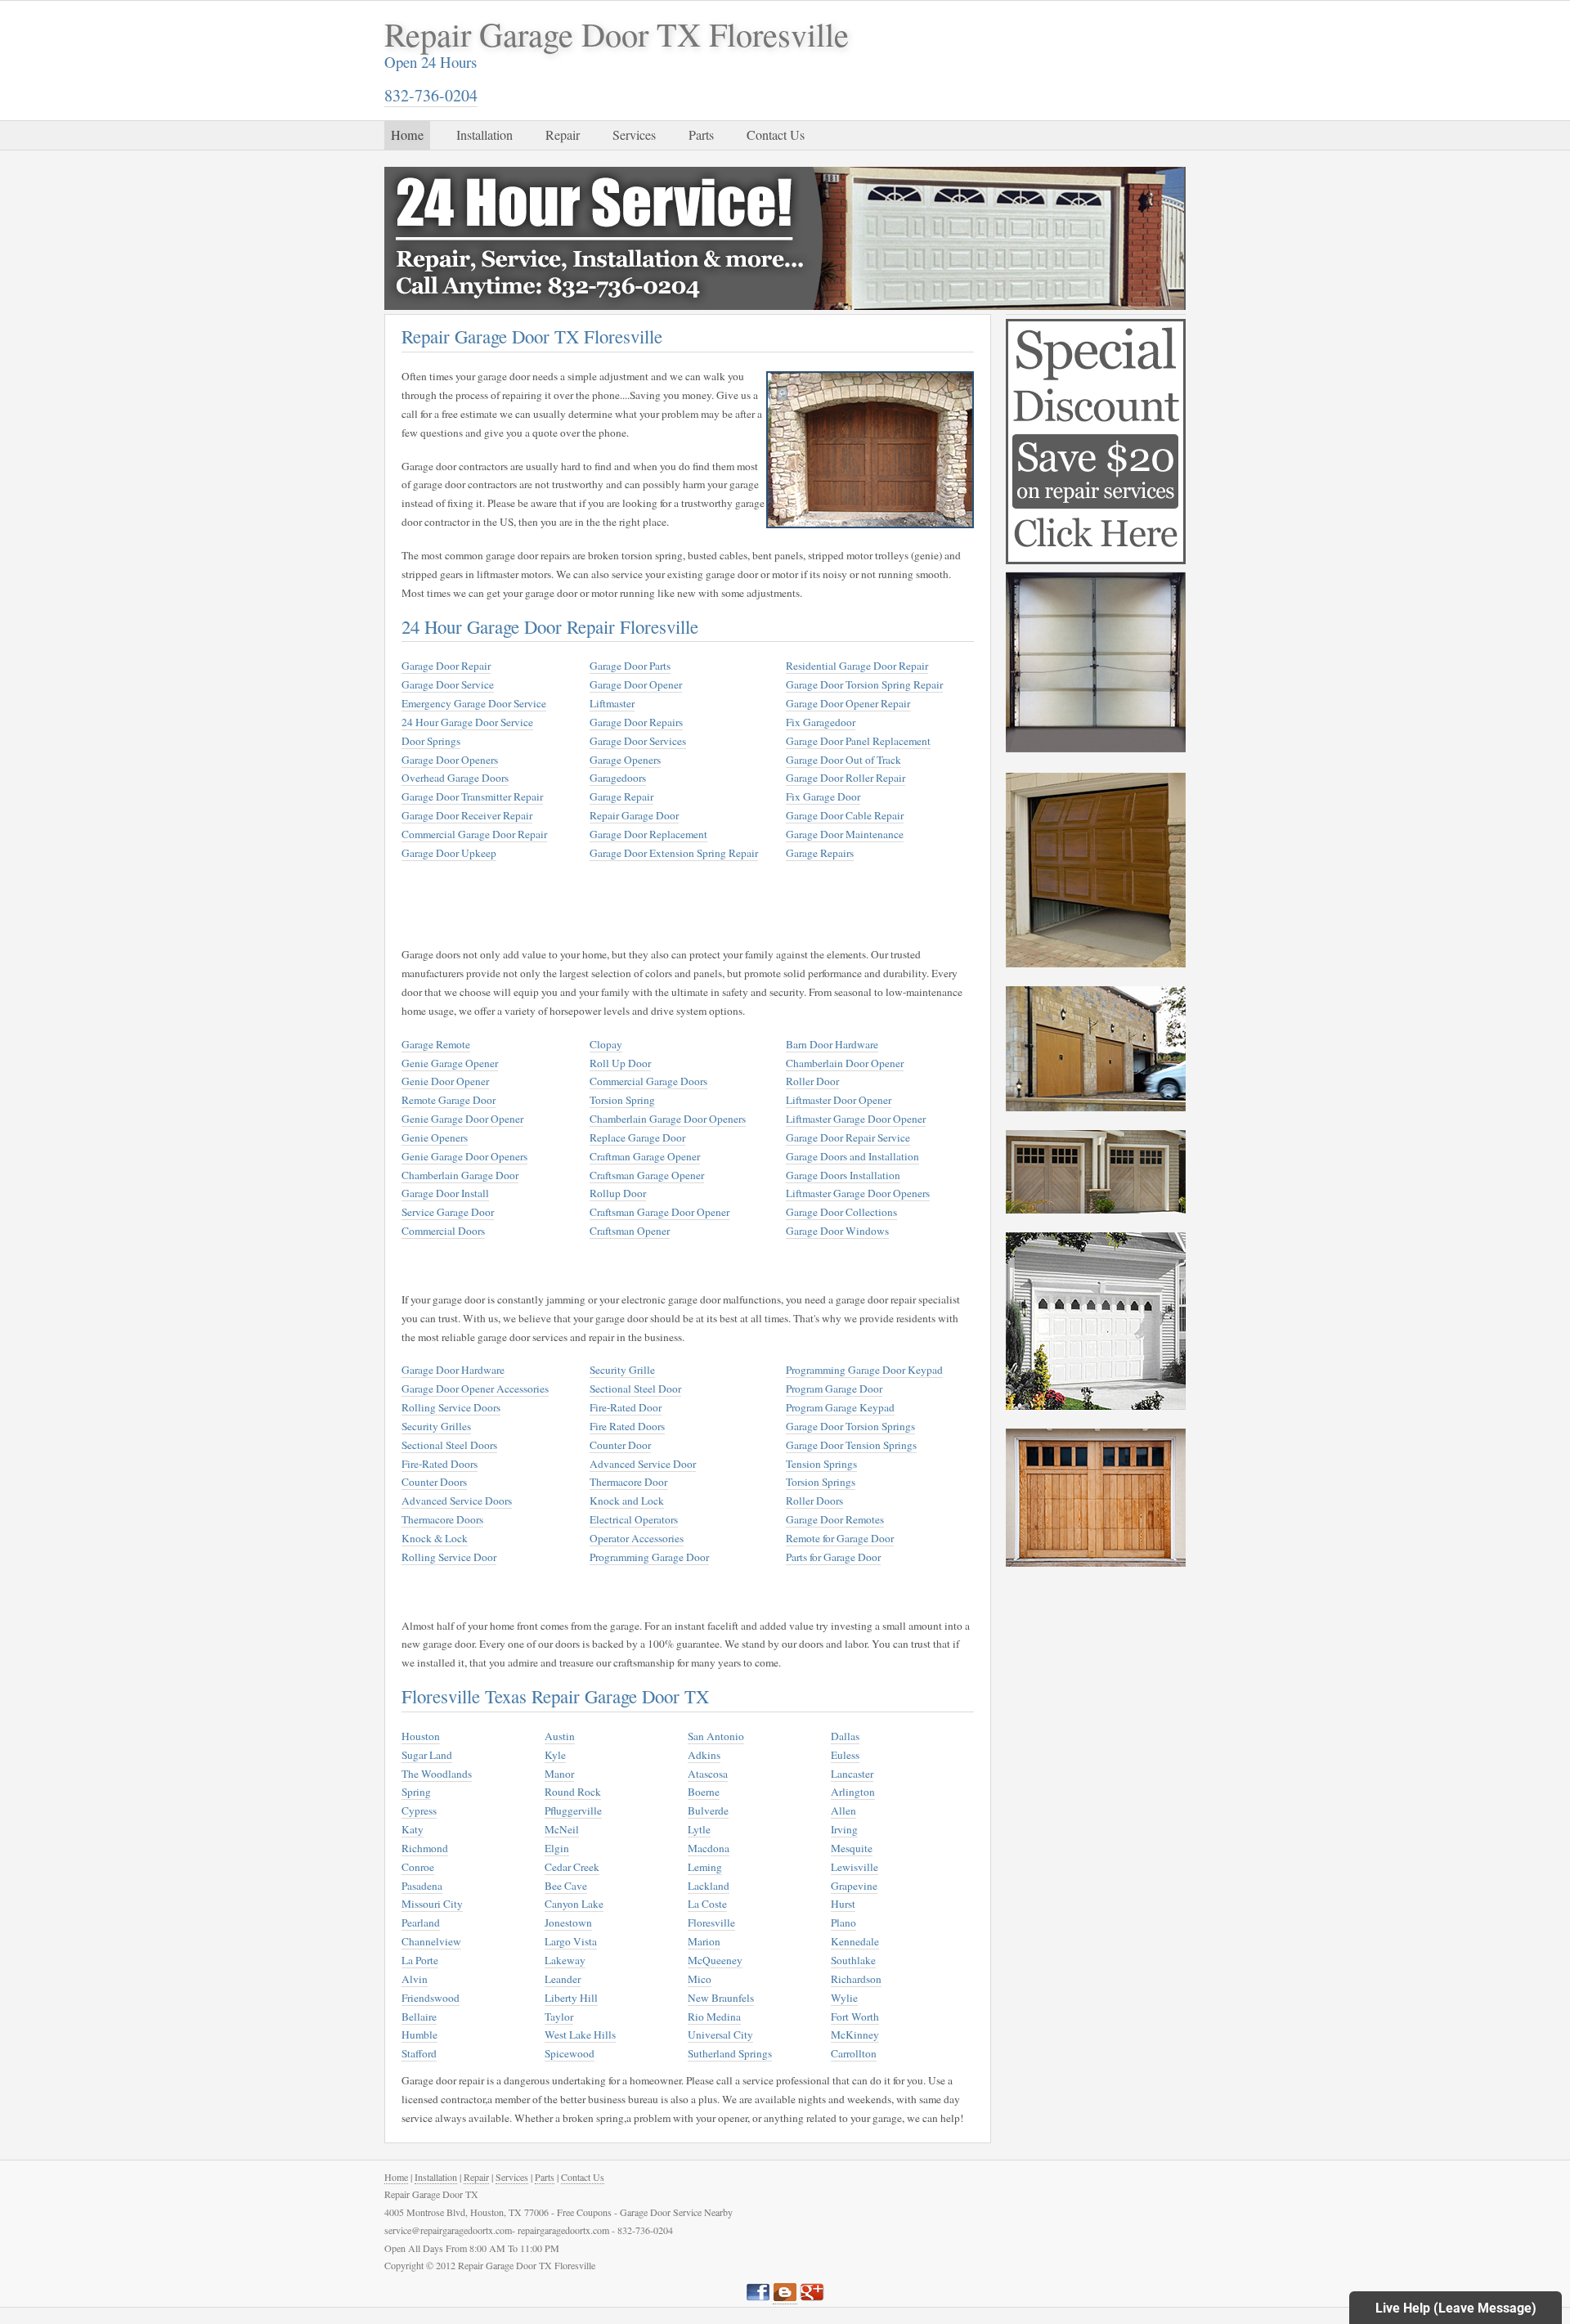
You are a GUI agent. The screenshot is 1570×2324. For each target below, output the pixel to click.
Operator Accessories (637, 1538)
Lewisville (855, 1867)
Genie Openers (435, 1137)
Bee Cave (566, 1886)
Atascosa (708, 1774)
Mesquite (852, 1848)
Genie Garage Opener (450, 1063)
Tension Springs (821, 1464)
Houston (421, 1736)
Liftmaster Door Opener (839, 1100)
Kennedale (855, 1941)
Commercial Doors (443, 1231)
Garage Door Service (448, 684)
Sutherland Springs (730, 2053)
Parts (701, 135)
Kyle (555, 1755)
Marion (704, 1941)
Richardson (856, 1979)
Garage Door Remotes (835, 1519)
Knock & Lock (435, 1538)
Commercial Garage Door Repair (474, 834)
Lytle (699, 1829)
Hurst (843, 1904)
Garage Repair (621, 796)
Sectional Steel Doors (449, 1445)
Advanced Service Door (643, 1464)
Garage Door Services (638, 741)
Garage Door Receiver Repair (467, 815)
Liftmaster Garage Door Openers (858, 1193)
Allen (843, 1810)
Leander (563, 1979)
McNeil (562, 1829)
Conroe (418, 1867)
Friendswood (431, 1998)
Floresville (711, 1922)
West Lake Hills (580, 2035)
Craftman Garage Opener (645, 1156)
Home (407, 135)
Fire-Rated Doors (440, 1464)
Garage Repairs (820, 853)
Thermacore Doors (442, 1519)
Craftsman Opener (630, 1231)
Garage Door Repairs (636, 722)
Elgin (557, 1848)
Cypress (419, 1810)
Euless (845, 1755)
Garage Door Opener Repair (848, 703)
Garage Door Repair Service (848, 1137)
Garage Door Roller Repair (846, 778)
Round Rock (573, 1792)
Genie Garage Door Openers (464, 1156)
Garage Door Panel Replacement (858, 741)
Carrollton (854, 2053)
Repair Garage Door (634, 815)
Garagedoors (618, 778)
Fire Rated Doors (627, 1426)
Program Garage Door (834, 1389)
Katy (413, 1829)
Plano (843, 1922)
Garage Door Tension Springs (851, 1445)
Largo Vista (571, 1941)
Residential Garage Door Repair (857, 666)
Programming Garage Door (649, 1557)
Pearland (421, 1922)
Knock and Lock (627, 1501)
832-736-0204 (431, 95)
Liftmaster (612, 703)
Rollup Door (618, 1193)
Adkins (704, 1755)
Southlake (853, 1960)
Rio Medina (714, 2017)
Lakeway (565, 1960)
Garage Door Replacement (648, 834)
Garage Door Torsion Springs (850, 1426)
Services (634, 135)
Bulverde (708, 1810)
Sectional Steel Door (635, 1389)
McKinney (855, 2035)
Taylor (559, 2017)
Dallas (845, 1736)
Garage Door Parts (630, 666)
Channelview (431, 1941)
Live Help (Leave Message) (1456, 2308)
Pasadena (422, 1886)
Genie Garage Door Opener (462, 1119)
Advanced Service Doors (457, 1501)
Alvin (415, 1979)
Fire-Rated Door (626, 1407)
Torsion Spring (622, 1100)
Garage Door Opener (636, 684)
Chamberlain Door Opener (845, 1063)
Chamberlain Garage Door (460, 1175)
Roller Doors (814, 1501)
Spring (416, 1792)
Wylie (844, 1998)
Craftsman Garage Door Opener (659, 1212)
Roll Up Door (620, 1063)
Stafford (419, 2053)
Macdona (709, 1848)
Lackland (709, 1886)
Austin (560, 1736)
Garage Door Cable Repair (845, 815)
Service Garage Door (448, 1212)
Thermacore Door (628, 1482)
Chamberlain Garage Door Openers (668, 1119)
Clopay (606, 1044)
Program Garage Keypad (840, 1407)
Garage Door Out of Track (843, 760)
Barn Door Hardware (832, 1044)
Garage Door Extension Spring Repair (674, 853)
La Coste (707, 1904)
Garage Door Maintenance (845, 834)
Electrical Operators (634, 1519)
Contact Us (776, 135)
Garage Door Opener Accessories (475, 1389)
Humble (419, 2035)
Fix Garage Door (823, 796)
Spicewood (570, 2053)
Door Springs (431, 741)
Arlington (853, 1792)
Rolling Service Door (449, 1557)
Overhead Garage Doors (455, 778)
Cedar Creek (572, 1867)
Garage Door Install (445, 1193)
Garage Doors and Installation (852, 1156)
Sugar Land (427, 1755)
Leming (705, 1867)
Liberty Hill (571, 1998)
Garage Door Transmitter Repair (472, 796)
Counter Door (620, 1445)
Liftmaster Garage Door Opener (856, 1119)
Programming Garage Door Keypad (864, 1370)
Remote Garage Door (449, 1100)
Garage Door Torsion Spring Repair (864, 684)
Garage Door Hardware (453, 1370)
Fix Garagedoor (821, 722)
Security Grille (622, 1370)
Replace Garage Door (637, 1137)
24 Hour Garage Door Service (467, 722)
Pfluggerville (573, 1810)
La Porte (420, 1960)
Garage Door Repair (446, 666)
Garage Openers (625, 760)
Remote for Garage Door (840, 1538)
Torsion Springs (821, 1482)
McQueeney (715, 1960)
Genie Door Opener (445, 1081)
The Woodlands (437, 1774)
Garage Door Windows (837, 1231)
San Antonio (716, 1736)
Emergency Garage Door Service (474, 703)
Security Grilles (436, 1426)
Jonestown (568, 1922)
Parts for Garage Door (833, 1557)
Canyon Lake (574, 1904)
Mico (700, 1979)
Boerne (704, 1792)
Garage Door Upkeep (449, 853)
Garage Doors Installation (843, 1175)
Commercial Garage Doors (648, 1081)
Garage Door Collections (841, 1212)
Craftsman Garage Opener (647, 1175)
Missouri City (432, 1904)
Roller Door (812, 1081)
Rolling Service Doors (451, 1407)
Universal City (720, 2035)
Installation (484, 135)
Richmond (425, 1848)
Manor (559, 1774)
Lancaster (852, 1774)
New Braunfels (721, 1998)
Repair (563, 135)
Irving (844, 1829)
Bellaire (419, 2017)
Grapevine (854, 1886)
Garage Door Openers (450, 760)
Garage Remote (436, 1044)
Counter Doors (434, 1482)
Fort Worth (855, 2017)
